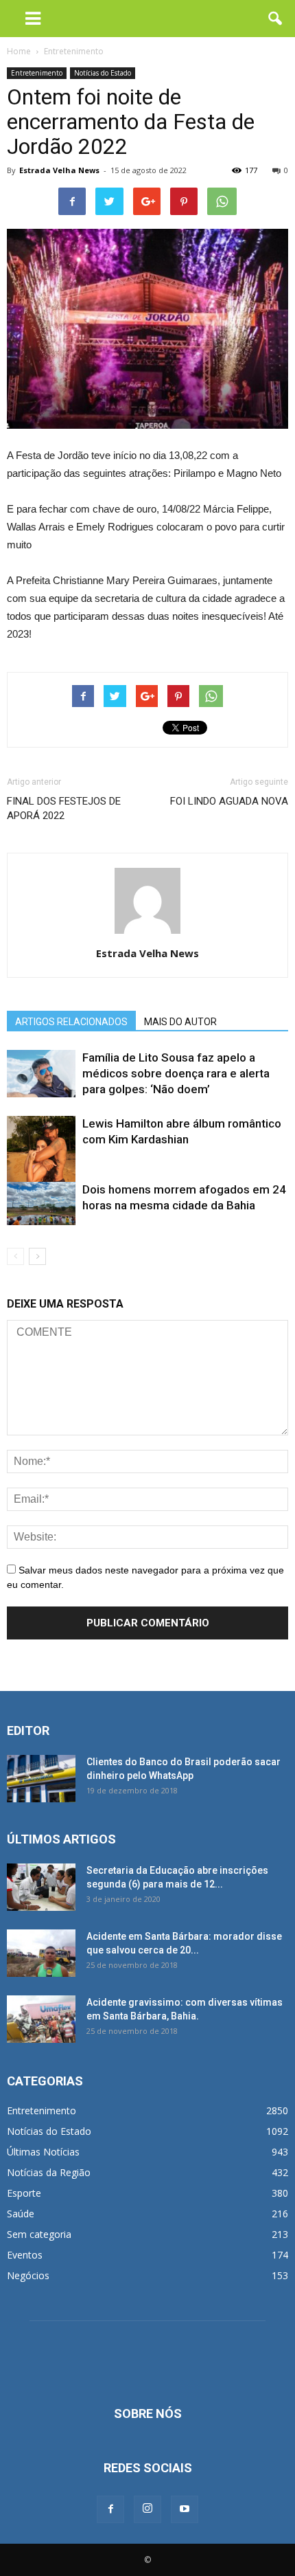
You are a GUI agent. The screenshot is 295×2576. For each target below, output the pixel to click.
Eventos (25, 2255)
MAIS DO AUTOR (180, 1022)
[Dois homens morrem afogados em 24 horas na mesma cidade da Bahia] (41, 1203)
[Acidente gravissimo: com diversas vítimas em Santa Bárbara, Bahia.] (41, 2019)
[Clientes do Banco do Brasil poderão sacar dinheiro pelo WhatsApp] (41, 1779)
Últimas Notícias (43, 2152)
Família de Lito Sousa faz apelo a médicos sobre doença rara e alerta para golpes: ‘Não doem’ (176, 1073)
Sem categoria (39, 2234)
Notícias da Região (49, 2172)
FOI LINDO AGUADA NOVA (229, 801)
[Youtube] (185, 2509)
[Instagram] (147, 2509)
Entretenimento (37, 73)
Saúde (21, 2214)
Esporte (24, 2193)
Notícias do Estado (103, 73)
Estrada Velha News (59, 170)
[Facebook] (110, 2509)
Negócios (28, 2275)
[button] (276, 19)
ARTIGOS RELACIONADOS (71, 1022)
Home (19, 51)
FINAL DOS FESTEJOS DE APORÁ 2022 (64, 808)
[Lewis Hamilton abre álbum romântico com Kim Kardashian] (41, 1162)
